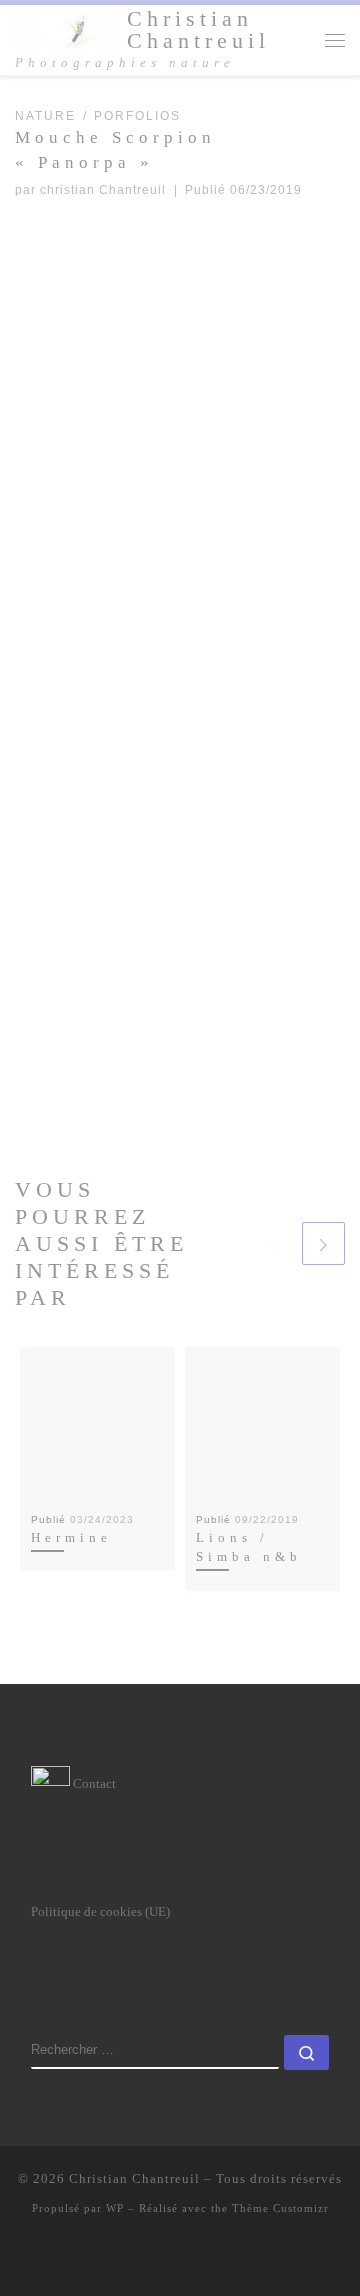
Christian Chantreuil (134, 2178)
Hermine (71, 1537)
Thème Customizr (280, 2208)
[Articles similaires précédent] (270, 1243)
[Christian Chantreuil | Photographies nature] (67, 29)
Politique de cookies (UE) (100, 1911)
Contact (93, 1783)
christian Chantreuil (103, 190)
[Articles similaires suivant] (323, 1243)
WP (115, 2208)
